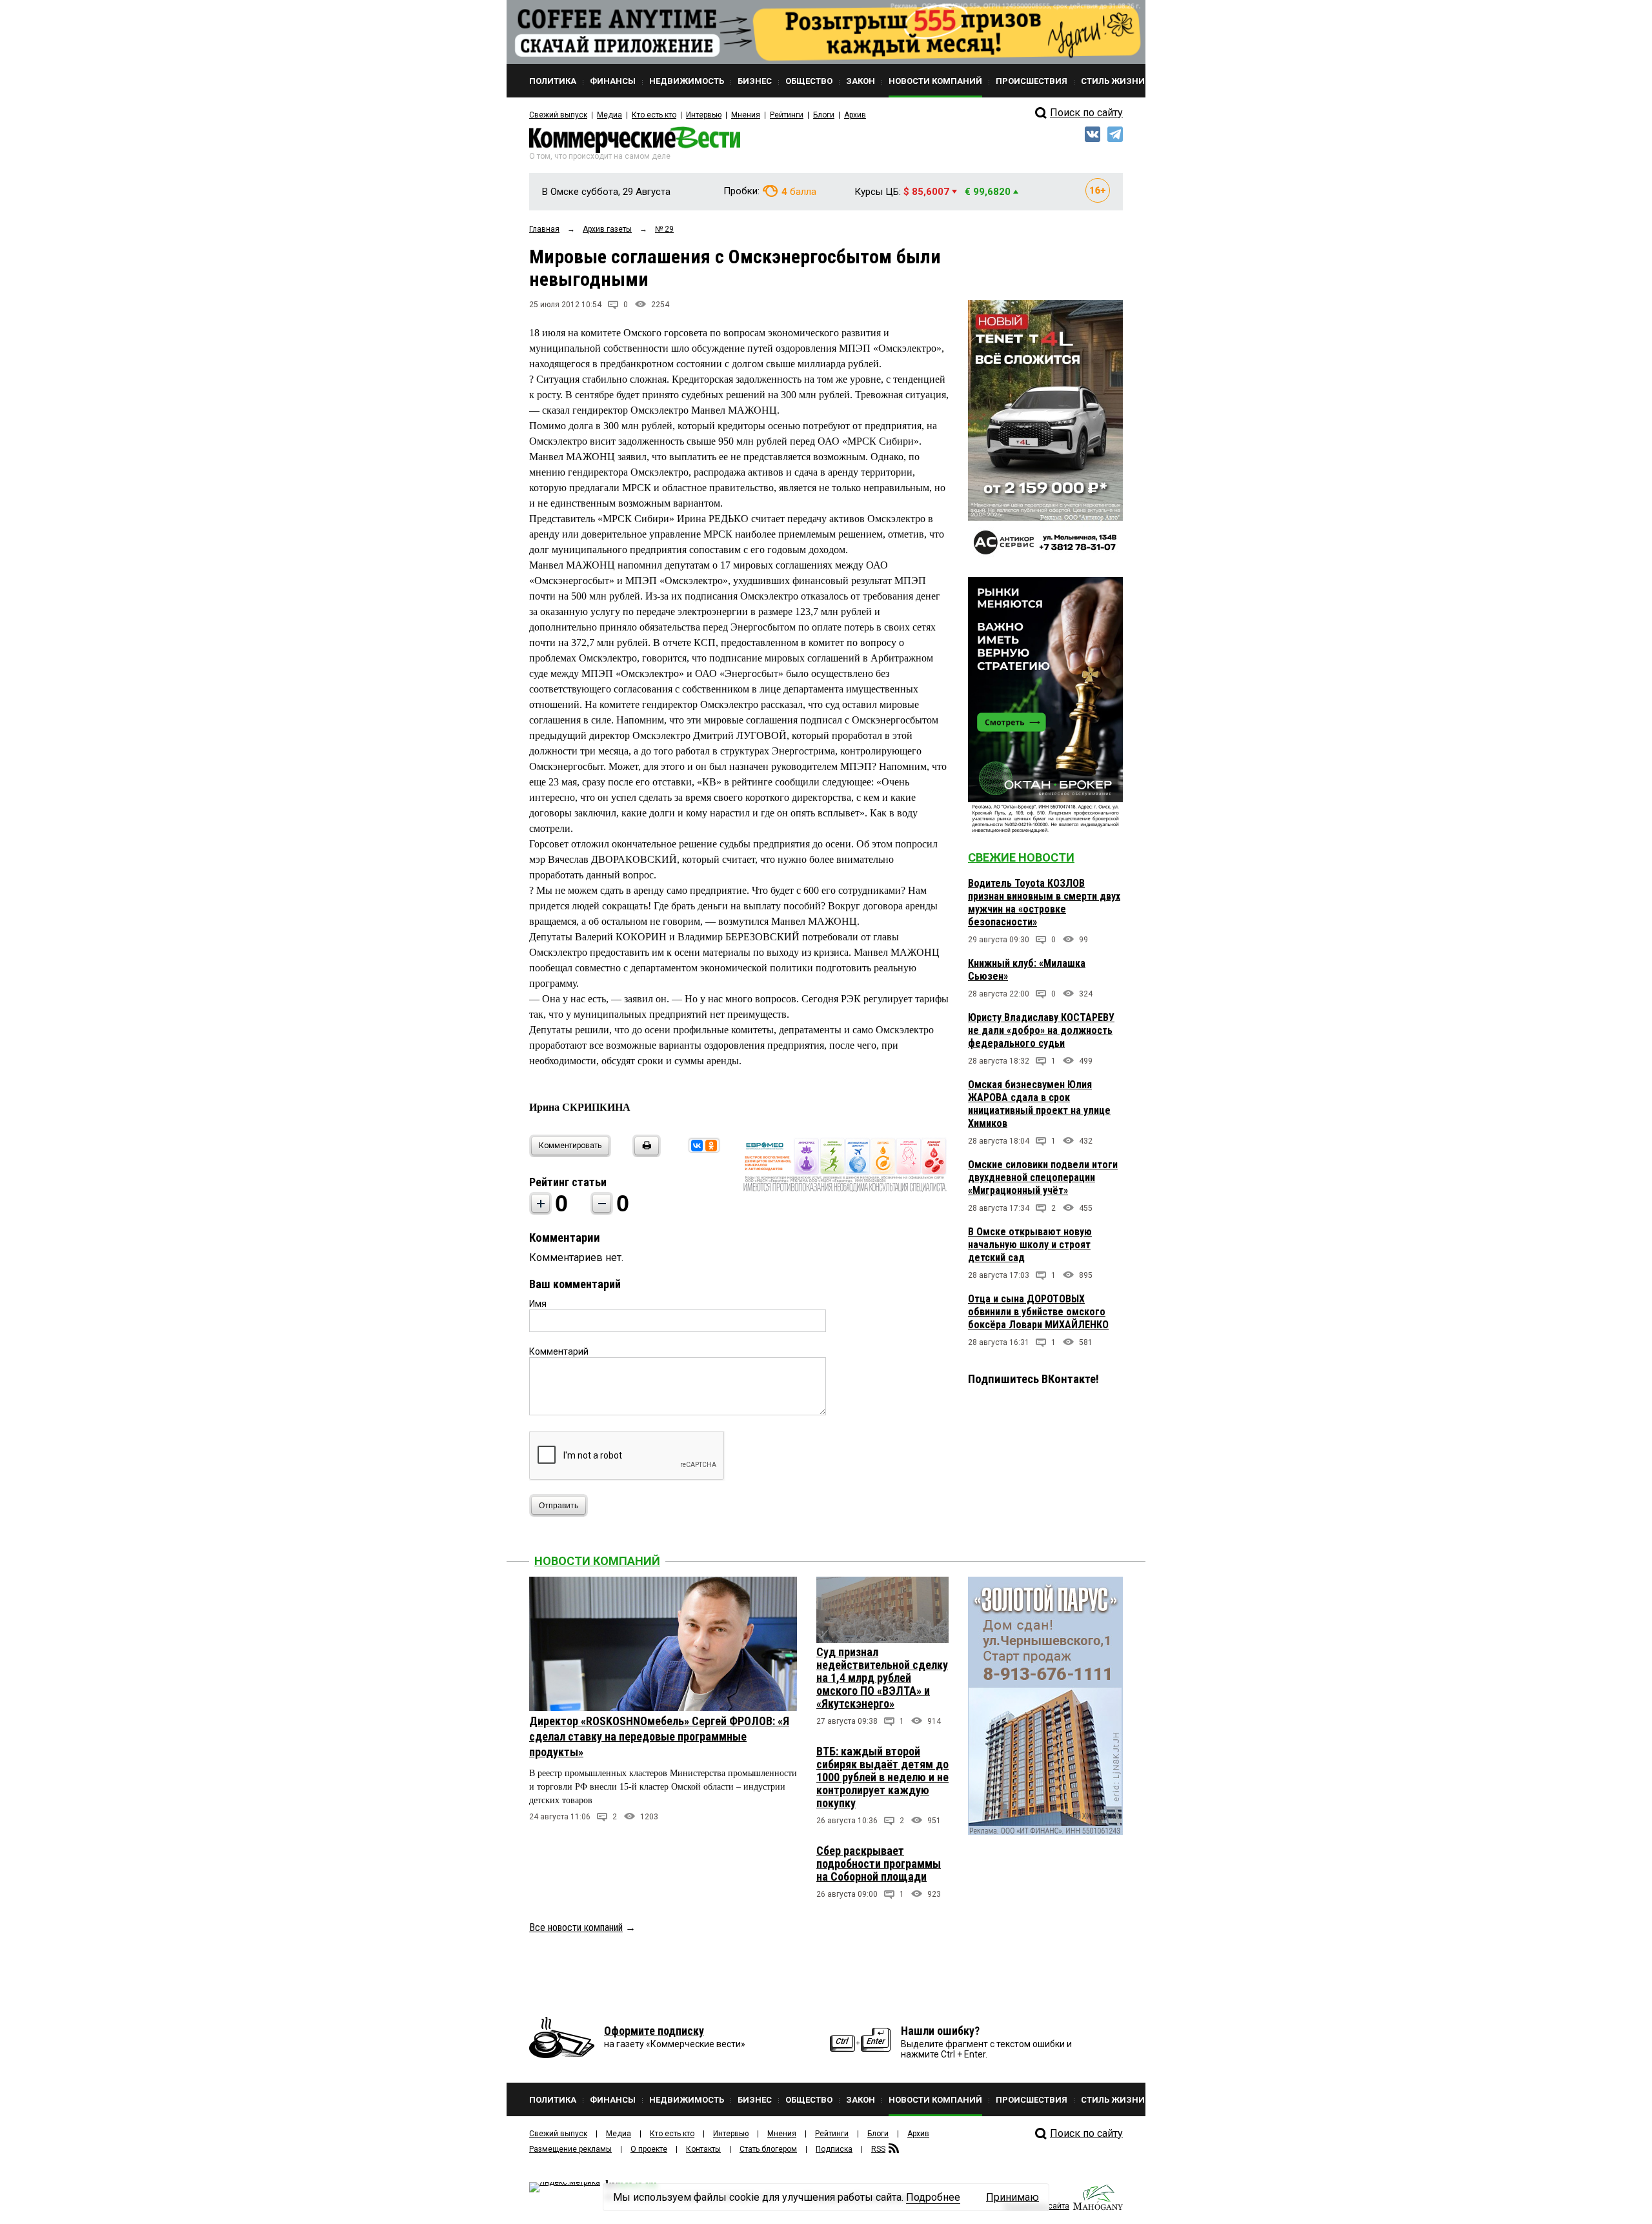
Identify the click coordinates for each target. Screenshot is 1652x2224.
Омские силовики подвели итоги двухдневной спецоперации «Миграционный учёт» (1043, 1178)
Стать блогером (768, 2149)
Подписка (834, 2149)
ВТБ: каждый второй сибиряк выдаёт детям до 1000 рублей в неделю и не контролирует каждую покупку (882, 1777)
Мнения (746, 115)
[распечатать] (645, 1154)
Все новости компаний (576, 1927)
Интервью (704, 115)
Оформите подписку (654, 2031)
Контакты (703, 2149)
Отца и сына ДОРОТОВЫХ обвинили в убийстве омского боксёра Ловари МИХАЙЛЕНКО (1038, 1312)
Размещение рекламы (570, 2149)
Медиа (609, 115)
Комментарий (559, 1351)
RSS (878, 2149)
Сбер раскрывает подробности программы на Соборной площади (879, 1864)
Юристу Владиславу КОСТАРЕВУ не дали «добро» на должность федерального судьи (1041, 1030)
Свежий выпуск (558, 115)
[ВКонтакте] (697, 1146)
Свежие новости (1021, 857)
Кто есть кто (654, 115)
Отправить (559, 1506)
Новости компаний (597, 1561)
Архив (855, 115)
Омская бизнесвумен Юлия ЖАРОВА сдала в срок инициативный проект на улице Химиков (1039, 1104)
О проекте (649, 2149)
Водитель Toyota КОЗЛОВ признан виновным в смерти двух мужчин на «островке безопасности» (1044, 903)
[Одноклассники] (711, 1146)
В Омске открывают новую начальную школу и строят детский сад (1030, 1245)
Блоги (824, 115)
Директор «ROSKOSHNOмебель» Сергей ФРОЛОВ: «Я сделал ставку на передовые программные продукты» (659, 1736)
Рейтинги (787, 115)
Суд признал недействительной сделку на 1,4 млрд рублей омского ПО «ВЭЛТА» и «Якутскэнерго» (882, 1678)
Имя (538, 1304)
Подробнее (933, 2197)
